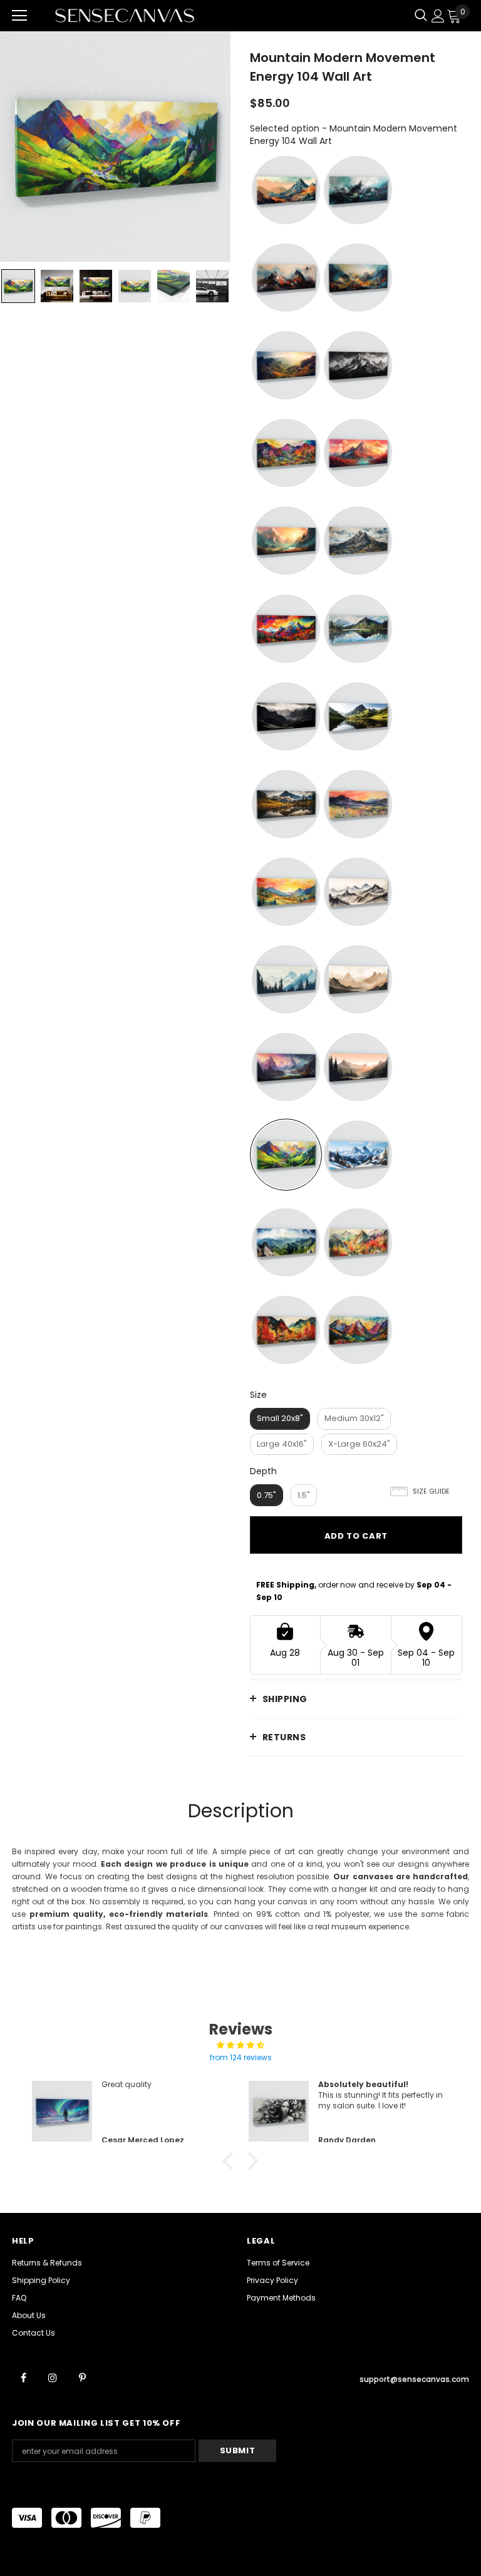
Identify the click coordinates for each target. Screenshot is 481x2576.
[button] (231, 2161)
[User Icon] (438, 16)
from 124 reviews (241, 2057)
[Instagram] (53, 2378)
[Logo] (125, 15)
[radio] (286, 190)
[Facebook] (23, 2378)
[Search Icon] (421, 16)
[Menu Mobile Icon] (19, 16)
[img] (240, 2045)
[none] (18, 286)
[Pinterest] (82, 2378)
